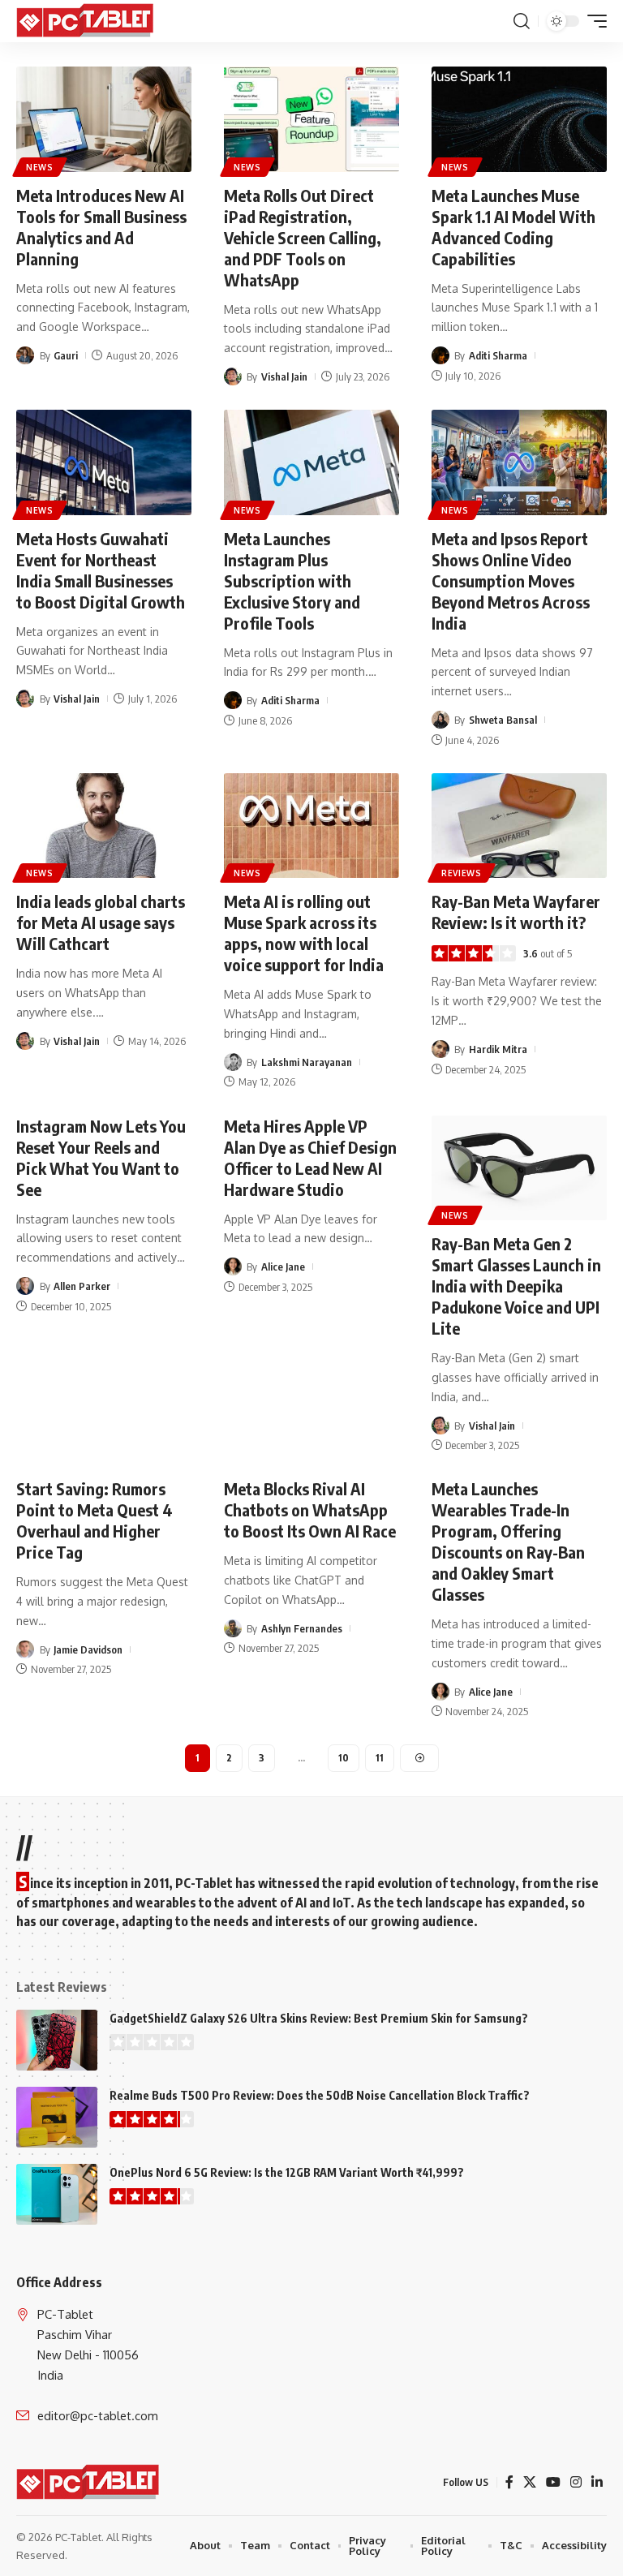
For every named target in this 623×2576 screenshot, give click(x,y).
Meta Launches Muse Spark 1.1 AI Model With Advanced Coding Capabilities (513, 227)
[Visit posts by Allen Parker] (25, 1286)
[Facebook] (509, 2482)
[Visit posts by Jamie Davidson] (25, 1649)
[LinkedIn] (597, 2482)
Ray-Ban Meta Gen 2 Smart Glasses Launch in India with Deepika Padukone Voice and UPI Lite (516, 1286)
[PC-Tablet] (87, 21)
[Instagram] (576, 2482)
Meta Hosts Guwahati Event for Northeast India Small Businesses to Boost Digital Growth (101, 570)
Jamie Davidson (88, 1649)
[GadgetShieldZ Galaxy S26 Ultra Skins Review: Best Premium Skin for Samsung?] (57, 2040)
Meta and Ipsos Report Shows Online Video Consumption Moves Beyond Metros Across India (511, 581)
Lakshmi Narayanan (307, 1062)
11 (380, 1758)
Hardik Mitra (498, 1049)
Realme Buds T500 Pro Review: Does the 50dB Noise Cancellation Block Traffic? (320, 2095)
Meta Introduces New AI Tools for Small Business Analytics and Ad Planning (101, 227)
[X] (530, 2482)
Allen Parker (82, 1286)
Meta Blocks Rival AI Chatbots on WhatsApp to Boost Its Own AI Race (310, 1509)
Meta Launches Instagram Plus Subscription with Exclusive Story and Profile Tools (292, 581)
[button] (522, 21)
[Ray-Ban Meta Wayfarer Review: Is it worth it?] (519, 826)
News (40, 167)
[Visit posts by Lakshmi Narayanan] (233, 1062)
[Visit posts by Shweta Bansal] (440, 720)
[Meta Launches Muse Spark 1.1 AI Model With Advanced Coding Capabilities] (519, 119)
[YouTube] (553, 2482)
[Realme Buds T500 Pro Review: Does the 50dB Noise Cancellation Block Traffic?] (57, 2117)
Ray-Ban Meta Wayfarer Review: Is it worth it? (516, 912)
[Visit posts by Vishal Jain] (233, 376)
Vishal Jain (284, 376)
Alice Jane (283, 1266)
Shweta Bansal (503, 720)
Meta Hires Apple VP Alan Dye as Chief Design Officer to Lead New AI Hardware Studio (310, 1157)
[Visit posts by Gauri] (25, 355)
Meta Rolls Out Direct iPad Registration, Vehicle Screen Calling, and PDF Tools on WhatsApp (303, 237)
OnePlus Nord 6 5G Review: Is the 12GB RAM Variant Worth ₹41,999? (287, 2172)
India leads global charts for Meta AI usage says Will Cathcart (101, 922)
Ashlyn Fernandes (302, 1628)
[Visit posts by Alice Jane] (233, 1266)
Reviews (462, 873)
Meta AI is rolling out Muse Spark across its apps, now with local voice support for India (304, 933)
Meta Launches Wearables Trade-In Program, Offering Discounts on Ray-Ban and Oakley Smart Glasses (508, 1541)
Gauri (66, 355)
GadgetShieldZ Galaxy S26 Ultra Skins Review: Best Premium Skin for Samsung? (319, 2018)
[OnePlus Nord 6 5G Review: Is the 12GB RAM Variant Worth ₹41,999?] (57, 2194)
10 (344, 1758)
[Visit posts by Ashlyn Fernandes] (233, 1628)
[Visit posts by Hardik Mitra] (440, 1049)
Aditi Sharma (498, 355)
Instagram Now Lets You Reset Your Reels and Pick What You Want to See (101, 1157)
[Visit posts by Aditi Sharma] (440, 355)
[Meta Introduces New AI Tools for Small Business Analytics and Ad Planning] (104, 119)
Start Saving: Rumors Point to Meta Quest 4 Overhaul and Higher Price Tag (95, 1520)
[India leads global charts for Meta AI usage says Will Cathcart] (104, 826)
